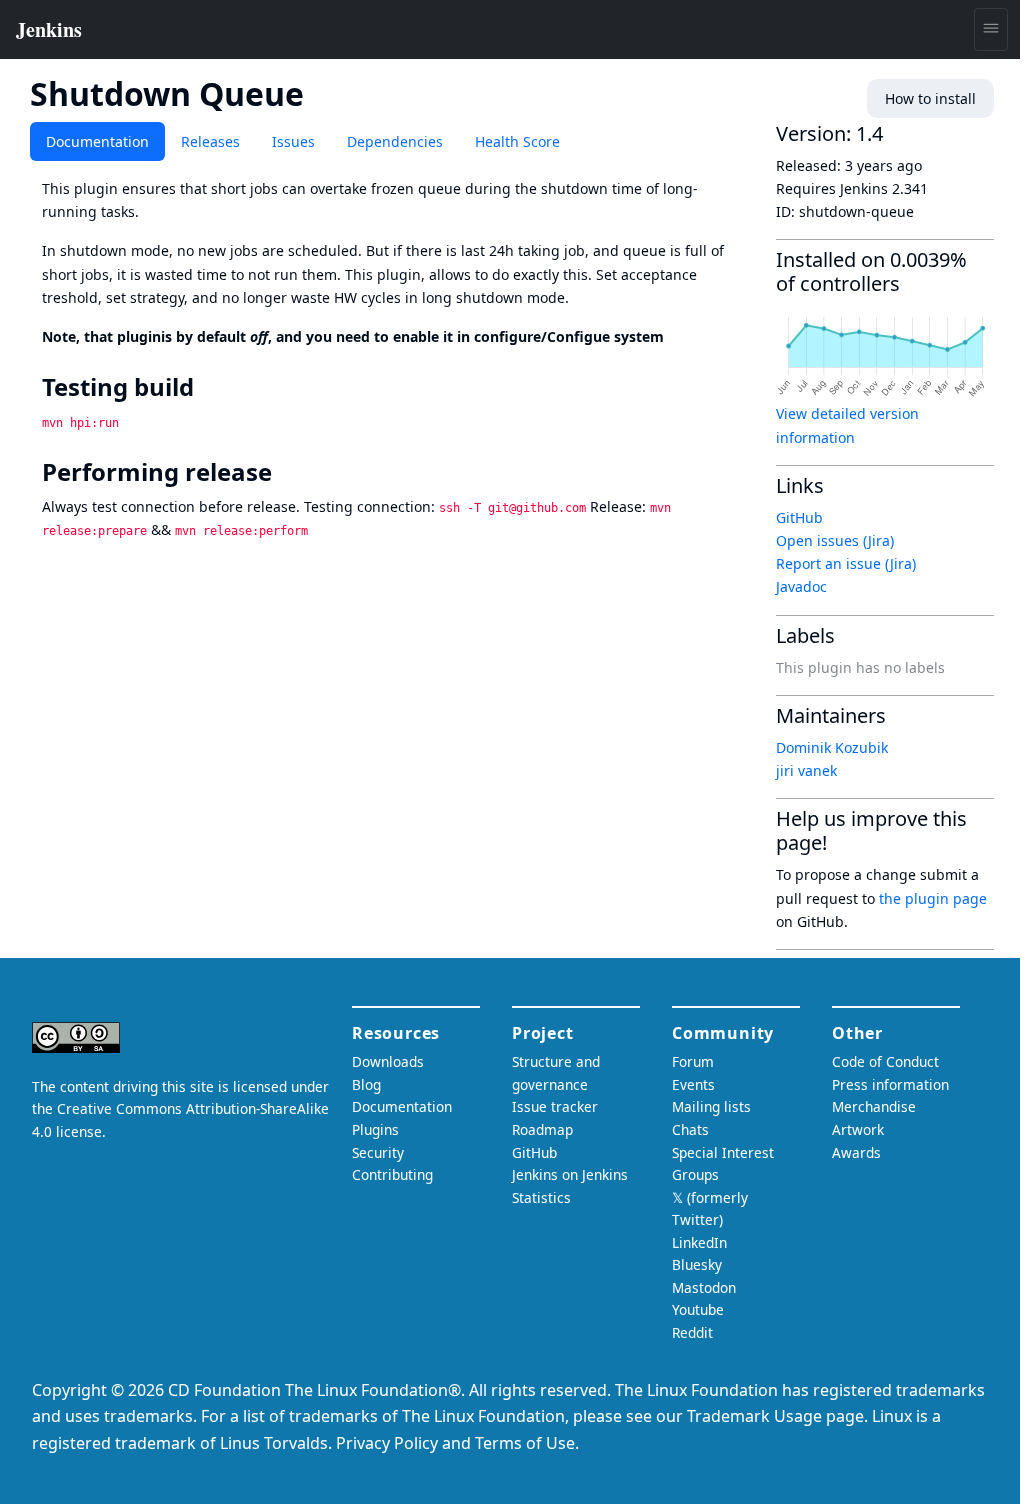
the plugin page (933, 898)
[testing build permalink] (208, 387)
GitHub (799, 517)
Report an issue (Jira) (846, 563)
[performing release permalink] (286, 472)
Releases (210, 141)
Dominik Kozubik (832, 747)
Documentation (97, 141)
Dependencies (395, 141)
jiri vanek (806, 770)
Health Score (517, 141)
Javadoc (801, 586)
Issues (293, 141)
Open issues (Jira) (835, 540)
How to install (930, 98)
